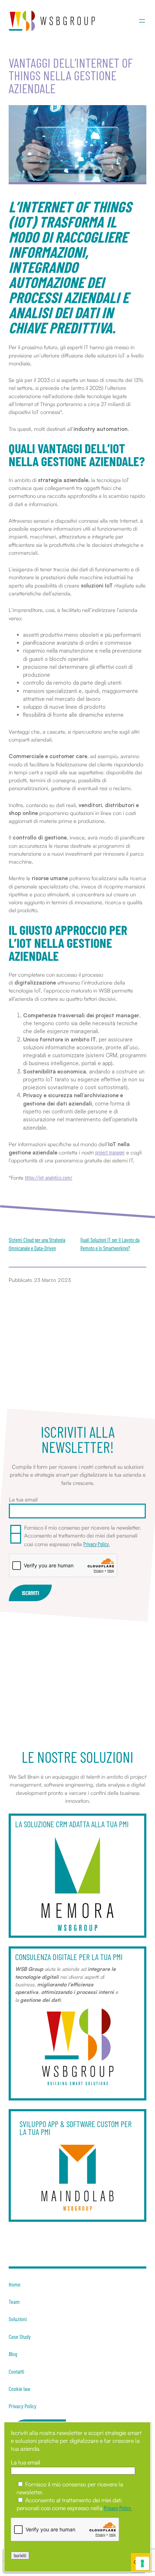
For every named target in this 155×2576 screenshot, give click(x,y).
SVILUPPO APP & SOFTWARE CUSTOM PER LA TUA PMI (76, 2128)
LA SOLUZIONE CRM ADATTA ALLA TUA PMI (72, 1824)
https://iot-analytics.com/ (49, 1177)
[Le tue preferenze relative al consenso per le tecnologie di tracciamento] (142, 2563)
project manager (110, 1152)
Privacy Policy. (96, 1544)
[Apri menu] (142, 21)
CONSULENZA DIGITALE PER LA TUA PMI (69, 1957)
